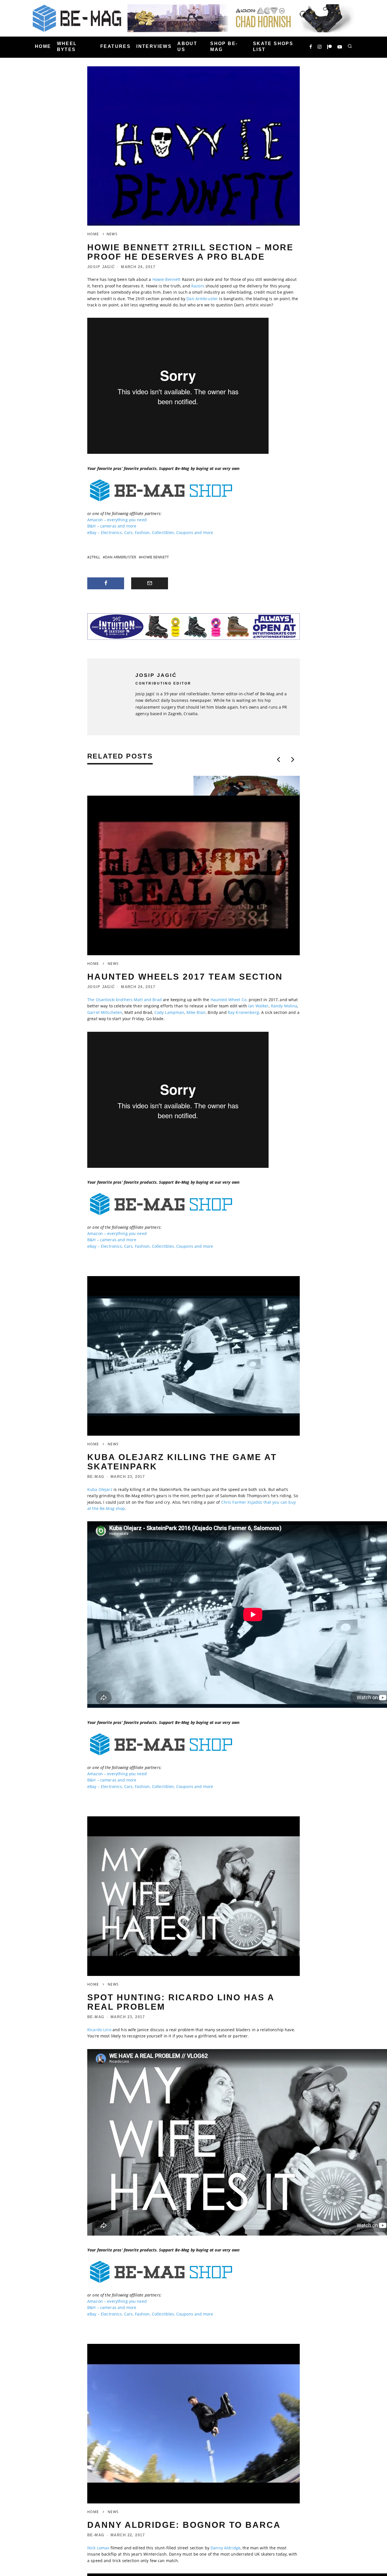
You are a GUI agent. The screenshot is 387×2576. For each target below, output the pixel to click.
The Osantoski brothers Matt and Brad (125, 1000)
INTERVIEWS (154, 47)
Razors (198, 286)
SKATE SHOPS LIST (273, 46)
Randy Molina (284, 1006)
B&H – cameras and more (112, 526)
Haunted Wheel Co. (229, 1000)
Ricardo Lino (99, 2030)
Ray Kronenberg (243, 1012)
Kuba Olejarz (100, 1489)
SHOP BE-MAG (224, 46)
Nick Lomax (98, 2548)
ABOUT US (187, 46)
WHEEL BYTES (67, 46)
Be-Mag (96, 1477)
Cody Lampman (169, 1012)
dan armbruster (121, 557)
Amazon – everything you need (117, 520)
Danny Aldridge (226, 2548)
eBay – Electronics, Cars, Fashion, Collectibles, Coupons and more (150, 532)
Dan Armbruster (202, 299)
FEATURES (115, 47)
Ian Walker (258, 1006)
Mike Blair (196, 1012)
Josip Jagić (101, 267)
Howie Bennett (167, 279)
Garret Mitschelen (105, 1012)
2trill (95, 557)
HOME (43, 47)
